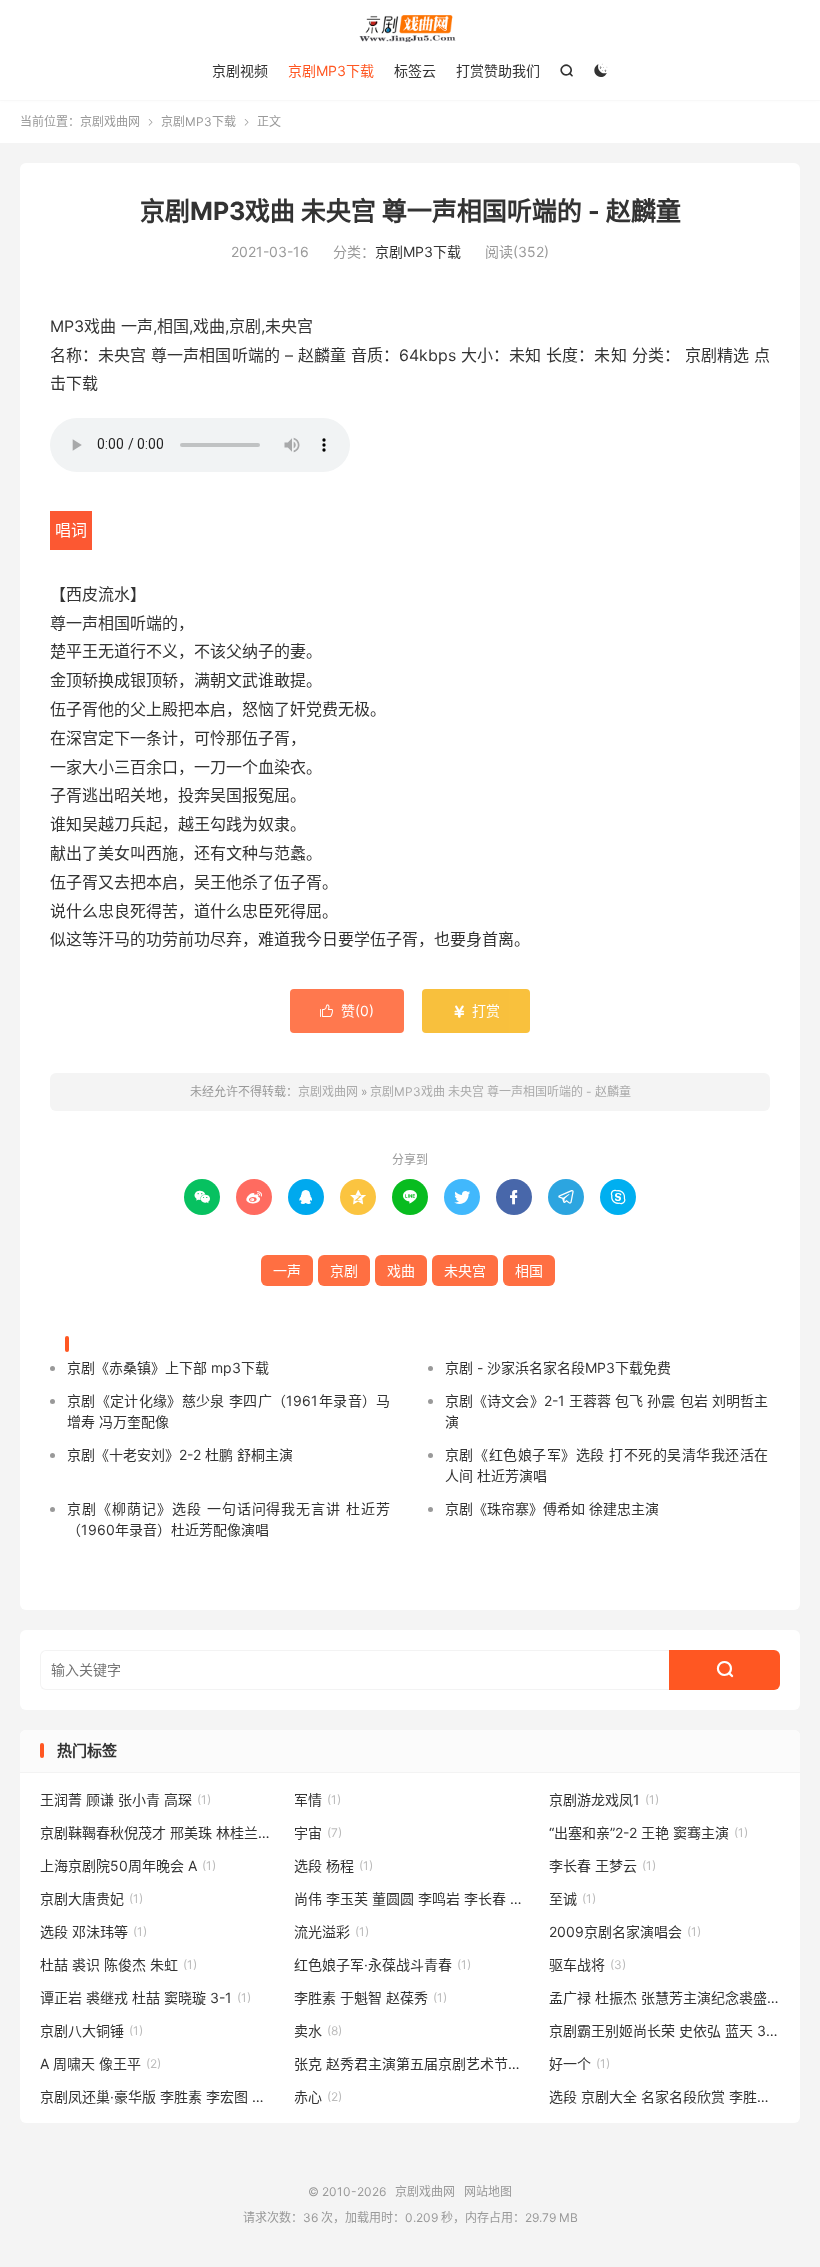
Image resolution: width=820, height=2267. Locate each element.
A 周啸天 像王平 (100, 2063)
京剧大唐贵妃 (91, 1898)
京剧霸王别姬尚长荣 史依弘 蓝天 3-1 (665, 2030)
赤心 (318, 2096)
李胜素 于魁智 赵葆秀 (370, 1997)
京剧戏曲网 (410, 28)
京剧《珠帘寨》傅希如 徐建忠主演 (552, 1508)
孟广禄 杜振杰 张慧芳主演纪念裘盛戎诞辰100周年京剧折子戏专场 (665, 1997)
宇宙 (318, 1832)
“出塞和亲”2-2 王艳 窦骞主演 (648, 1832)
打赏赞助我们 (498, 70)
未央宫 (465, 1270)
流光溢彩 (331, 1931)
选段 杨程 (333, 1865)
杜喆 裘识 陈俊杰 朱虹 (118, 1964)
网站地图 (488, 2191)
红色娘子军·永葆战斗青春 (382, 1964)
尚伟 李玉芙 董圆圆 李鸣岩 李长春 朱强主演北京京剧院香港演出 (410, 1898)
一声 (287, 1270)
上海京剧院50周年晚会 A (128, 1865)
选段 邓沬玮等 (93, 1931)
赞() (347, 1010)
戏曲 (401, 1270)
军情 (317, 1799)
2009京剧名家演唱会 (625, 1931)
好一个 (579, 2063)
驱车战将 (587, 1964)
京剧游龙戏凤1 (604, 1799)
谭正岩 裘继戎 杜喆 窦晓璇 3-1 (145, 1997)
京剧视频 (240, 70)
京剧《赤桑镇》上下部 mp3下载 (168, 1367)
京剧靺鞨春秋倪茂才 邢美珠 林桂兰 (156, 1832)
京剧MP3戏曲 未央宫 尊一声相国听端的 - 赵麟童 (410, 211)
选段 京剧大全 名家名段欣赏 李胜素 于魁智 (665, 2096)
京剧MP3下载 (331, 70)
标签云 (415, 70)
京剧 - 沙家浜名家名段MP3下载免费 (558, 1367)
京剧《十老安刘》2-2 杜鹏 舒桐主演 (180, 1454)
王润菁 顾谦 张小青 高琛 (125, 1799)
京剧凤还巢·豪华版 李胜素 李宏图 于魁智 (156, 2096)
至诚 (572, 1898)
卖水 (318, 2030)
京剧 (344, 1270)
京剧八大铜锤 (91, 2030)
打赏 (476, 1010)
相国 (529, 1270)
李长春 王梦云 (602, 1865)
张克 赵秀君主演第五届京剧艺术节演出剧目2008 (410, 2063)
